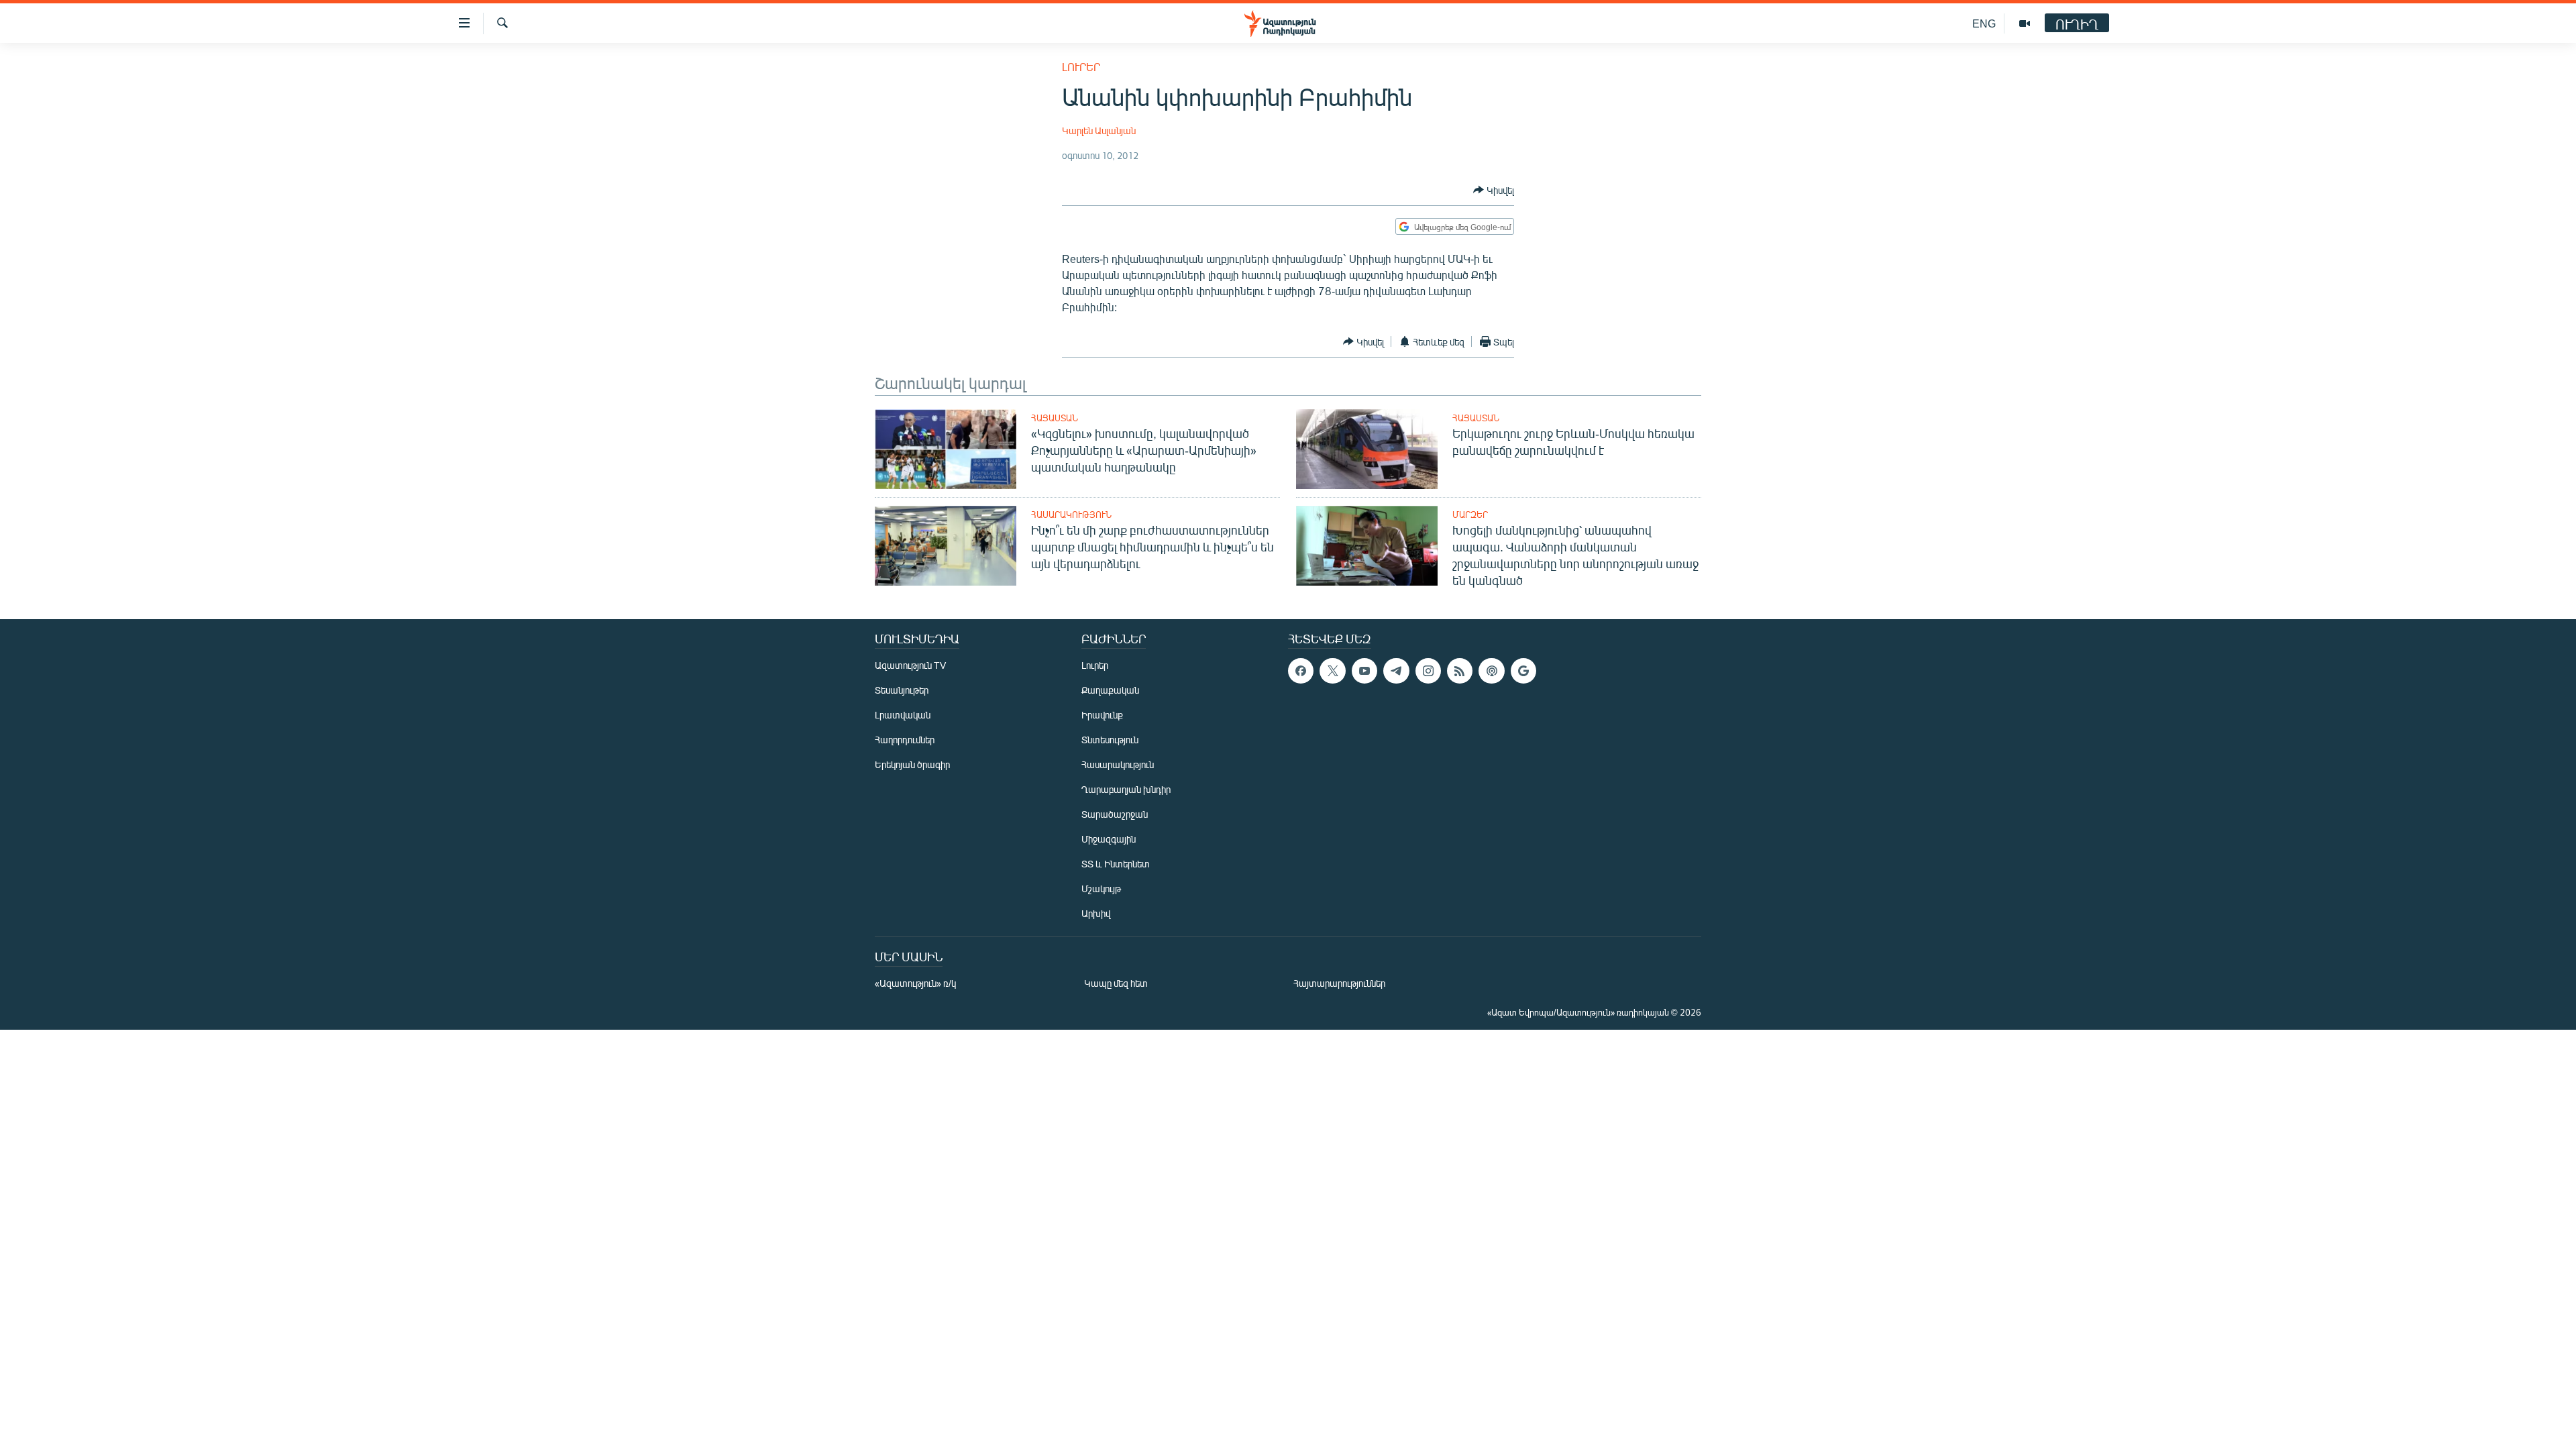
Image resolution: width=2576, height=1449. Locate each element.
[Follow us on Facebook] (1301, 671)
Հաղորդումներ (905, 740)
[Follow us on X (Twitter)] (1332, 671)
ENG (1984, 23)
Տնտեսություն (1110, 740)
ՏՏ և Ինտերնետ (1116, 864)
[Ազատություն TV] (2025, 23)
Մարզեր (1470, 515)
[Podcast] (1491, 671)
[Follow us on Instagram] (1428, 671)
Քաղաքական (1110, 690)
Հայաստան (1055, 418)
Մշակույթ (1101, 889)
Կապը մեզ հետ (1116, 983)
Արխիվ (1096, 913)
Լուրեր (1081, 67)
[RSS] (1460, 671)
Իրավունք (1102, 715)
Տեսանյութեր (902, 690)
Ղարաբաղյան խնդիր (1126, 789)
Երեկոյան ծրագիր (912, 764)
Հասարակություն (1071, 515)
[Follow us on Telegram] (1396, 671)
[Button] (1494, 190)
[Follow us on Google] (1523, 671)
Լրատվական (903, 715)
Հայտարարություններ (1339, 983)
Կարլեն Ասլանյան (1099, 130)
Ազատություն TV (910, 665)
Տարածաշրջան (1115, 814)
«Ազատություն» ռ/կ (915, 983)
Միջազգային (1109, 839)
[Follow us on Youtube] (1364, 671)
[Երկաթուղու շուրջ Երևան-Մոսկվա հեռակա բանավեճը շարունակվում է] (1367, 449)
